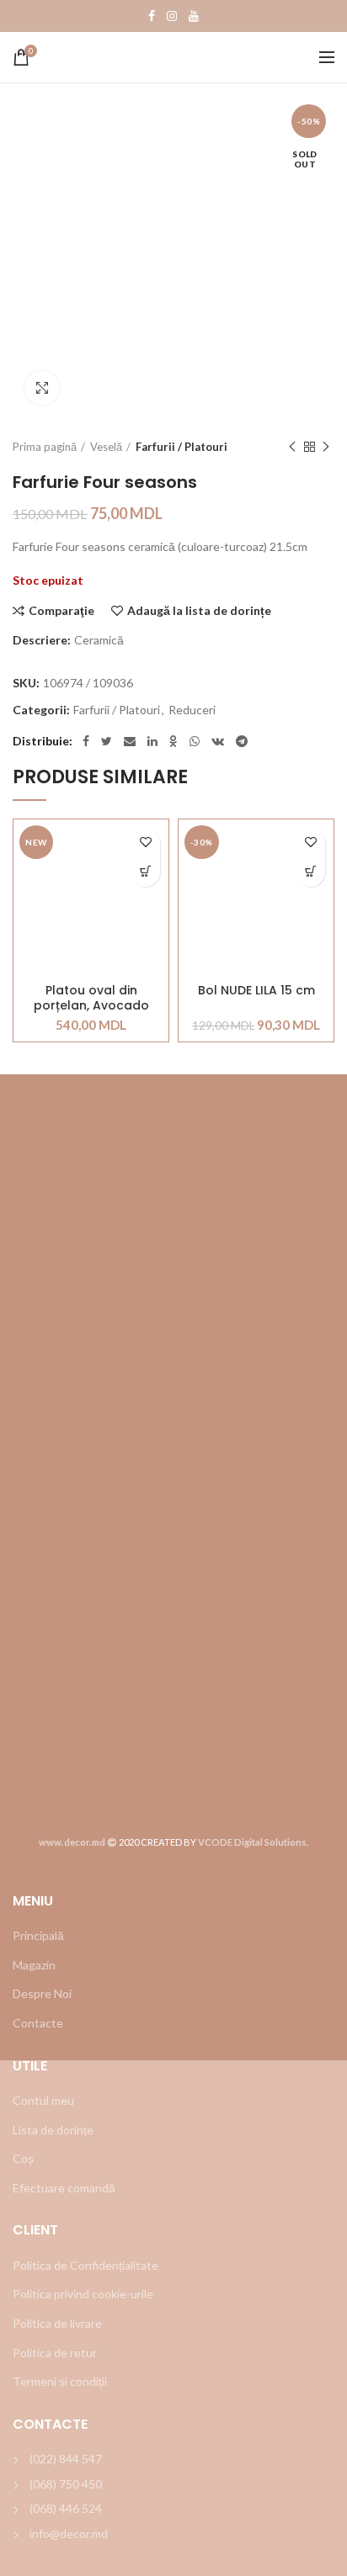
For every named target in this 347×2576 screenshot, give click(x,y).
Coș (23, 2158)
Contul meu (43, 2100)
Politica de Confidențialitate (85, 2265)
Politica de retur (55, 2353)
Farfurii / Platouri (182, 447)
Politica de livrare (57, 2323)
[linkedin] (152, 741)
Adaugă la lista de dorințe (199, 611)
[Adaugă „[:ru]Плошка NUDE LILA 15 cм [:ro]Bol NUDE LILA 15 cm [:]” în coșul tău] (310, 872)
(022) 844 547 (66, 2459)
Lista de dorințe (53, 2130)
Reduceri (192, 710)
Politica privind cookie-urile (83, 2294)
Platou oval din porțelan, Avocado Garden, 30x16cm (91, 998)
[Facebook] (152, 16)
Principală (38, 1935)
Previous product (292, 447)
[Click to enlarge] (42, 388)
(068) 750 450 (66, 2484)
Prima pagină (45, 447)
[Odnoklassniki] (173, 741)
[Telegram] (242, 741)
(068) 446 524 (66, 2508)
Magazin (34, 1965)
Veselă (106, 447)
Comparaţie (61, 611)
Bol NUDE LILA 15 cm (256, 991)
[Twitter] (107, 741)
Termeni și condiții (60, 2381)
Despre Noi (42, 1993)
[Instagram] (172, 16)
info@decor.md (69, 2534)
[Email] (130, 741)
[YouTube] (194, 16)
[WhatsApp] (195, 741)
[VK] (218, 741)
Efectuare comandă (64, 2188)
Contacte (38, 2023)
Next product (326, 447)
